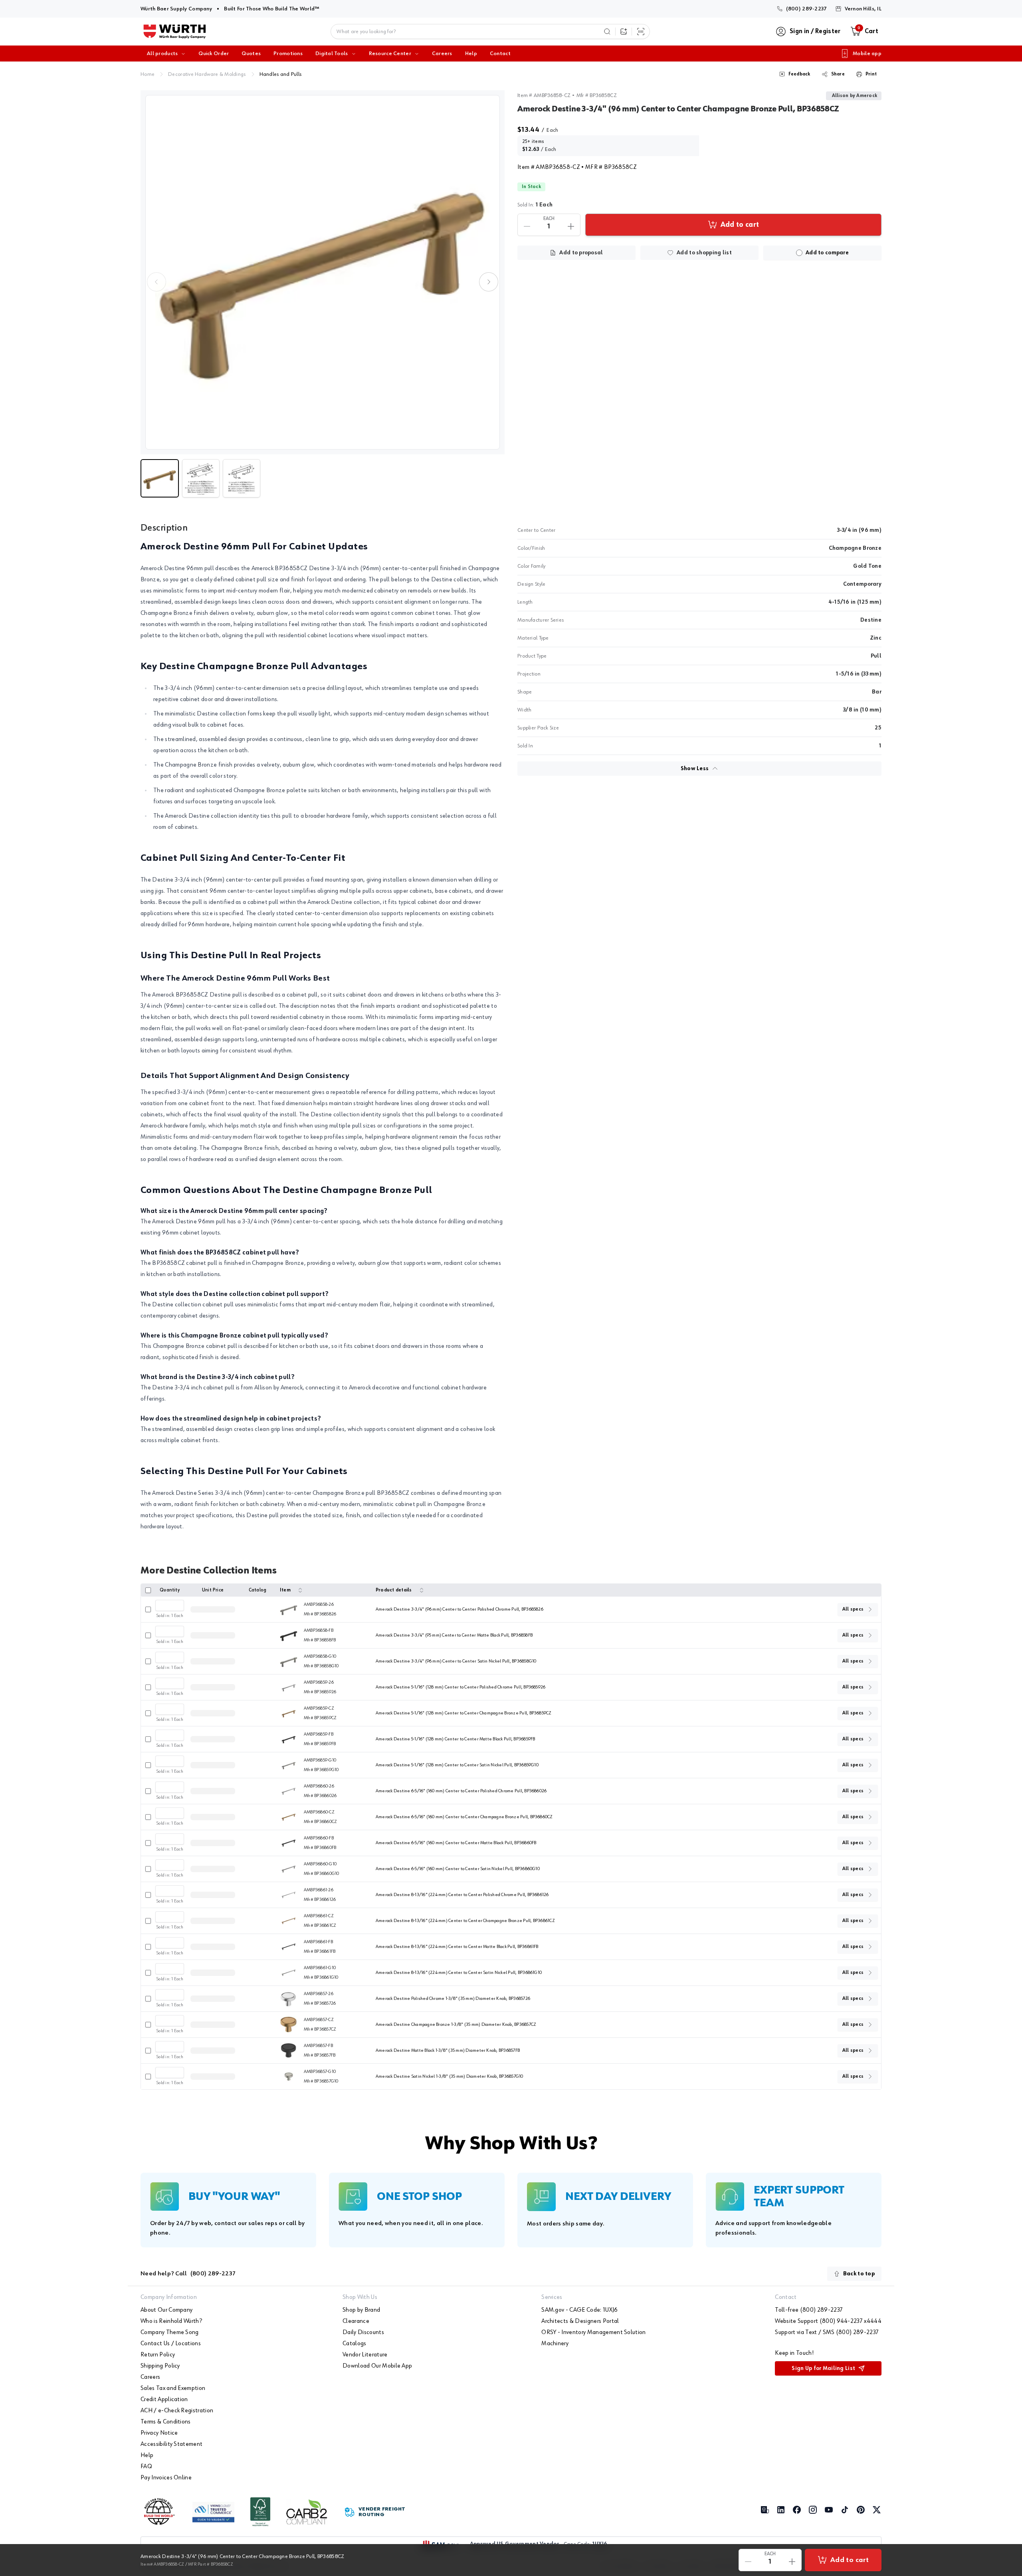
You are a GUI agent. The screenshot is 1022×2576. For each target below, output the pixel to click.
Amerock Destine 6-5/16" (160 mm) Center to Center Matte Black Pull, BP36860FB (456, 1843)
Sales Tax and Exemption (173, 2388)
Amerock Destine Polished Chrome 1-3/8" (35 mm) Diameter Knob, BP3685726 (453, 1999)
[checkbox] (799, 253)
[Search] (607, 32)
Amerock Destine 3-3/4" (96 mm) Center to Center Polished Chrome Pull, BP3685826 (460, 1609)
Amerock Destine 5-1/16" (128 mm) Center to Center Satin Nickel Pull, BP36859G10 (457, 1765)
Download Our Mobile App (377, 2366)
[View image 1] (323, 272)
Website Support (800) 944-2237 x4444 (828, 2321)
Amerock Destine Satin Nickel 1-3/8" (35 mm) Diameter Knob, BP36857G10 (450, 2077)
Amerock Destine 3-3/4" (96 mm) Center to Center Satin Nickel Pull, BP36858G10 (456, 1661)
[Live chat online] (1002, 2524)
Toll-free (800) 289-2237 (809, 2310)
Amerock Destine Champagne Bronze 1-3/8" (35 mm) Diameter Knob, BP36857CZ (456, 2025)
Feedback (799, 74)
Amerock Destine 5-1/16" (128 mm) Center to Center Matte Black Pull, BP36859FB (455, 1739)
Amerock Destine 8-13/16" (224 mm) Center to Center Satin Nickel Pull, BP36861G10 (459, 1973)
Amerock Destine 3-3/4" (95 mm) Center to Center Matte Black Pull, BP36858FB (454, 1635)
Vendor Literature (365, 2355)
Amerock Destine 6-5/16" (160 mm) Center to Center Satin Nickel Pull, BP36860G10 (458, 1869)
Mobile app (867, 54)
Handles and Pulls (281, 74)
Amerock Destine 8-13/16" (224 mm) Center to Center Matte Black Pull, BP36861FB (457, 1947)
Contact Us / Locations (171, 2344)
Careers (442, 54)
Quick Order (214, 54)
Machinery (555, 2344)
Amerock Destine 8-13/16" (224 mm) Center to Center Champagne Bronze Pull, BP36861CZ (465, 1921)
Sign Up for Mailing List (823, 2368)
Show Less (695, 769)
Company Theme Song (170, 2332)
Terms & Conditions (166, 2422)
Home (148, 74)
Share (838, 74)
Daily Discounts (363, 2332)
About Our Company (166, 2310)
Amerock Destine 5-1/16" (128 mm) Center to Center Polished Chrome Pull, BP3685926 (460, 1687)
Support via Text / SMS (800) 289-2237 (827, 2332)
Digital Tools (332, 54)
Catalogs (355, 2344)
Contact (500, 54)
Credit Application (164, 2400)
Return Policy (158, 2355)
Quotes (251, 54)
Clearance (356, 2321)
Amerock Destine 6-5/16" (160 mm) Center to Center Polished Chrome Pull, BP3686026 (461, 1791)
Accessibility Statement (171, 2444)
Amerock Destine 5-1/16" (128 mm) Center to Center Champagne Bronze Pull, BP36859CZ (464, 1713)
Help (471, 54)
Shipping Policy (160, 2366)
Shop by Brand (361, 2310)
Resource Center (390, 54)
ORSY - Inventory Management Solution (594, 2332)
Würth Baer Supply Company (176, 9)
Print (871, 74)
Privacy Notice (159, 2433)
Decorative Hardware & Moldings (207, 74)
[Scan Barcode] (641, 32)
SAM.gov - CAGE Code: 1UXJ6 (579, 2310)
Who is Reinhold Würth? (171, 2321)
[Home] (175, 32)
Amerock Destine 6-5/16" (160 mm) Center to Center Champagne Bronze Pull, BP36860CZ (464, 1817)
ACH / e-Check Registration (177, 2411)
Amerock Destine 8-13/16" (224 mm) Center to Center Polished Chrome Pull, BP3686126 (462, 1895)
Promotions (288, 54)
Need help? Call (188, 2274)
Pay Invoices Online (166, 2478)
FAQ (146, 2467)
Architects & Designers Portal (580, 2321)
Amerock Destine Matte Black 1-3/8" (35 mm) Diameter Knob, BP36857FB (448, 2051)
